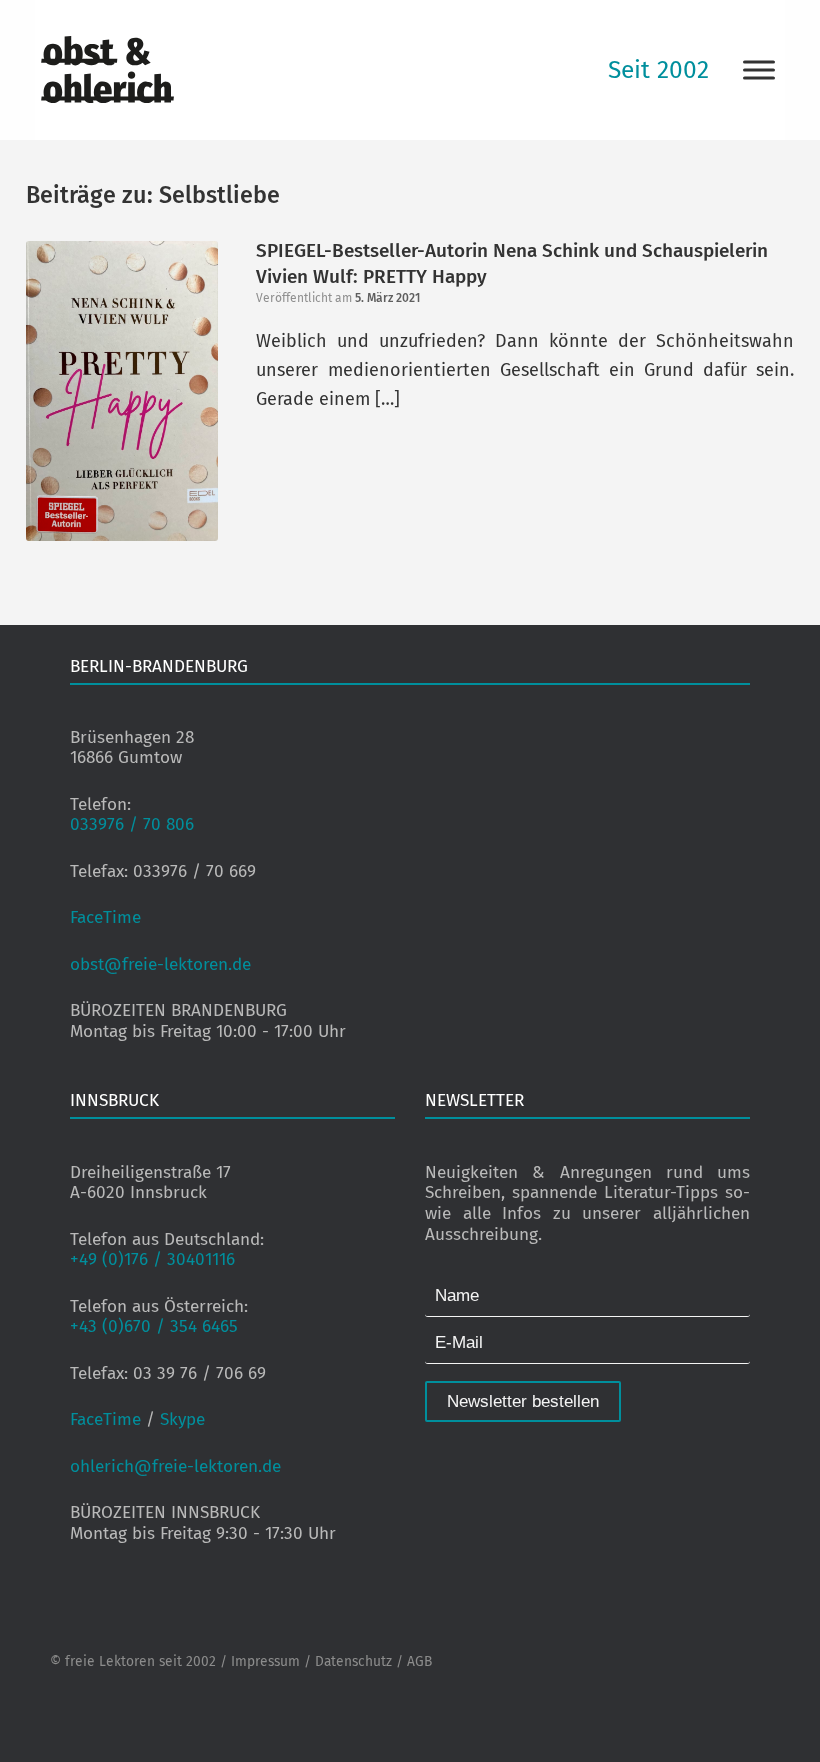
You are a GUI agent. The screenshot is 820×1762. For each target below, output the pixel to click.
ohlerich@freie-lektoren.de (175, 1466)
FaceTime (105, 917)
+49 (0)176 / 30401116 (152, 1259)
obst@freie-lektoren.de (160, 964)
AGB (419, 1661)
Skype (182, 1419)
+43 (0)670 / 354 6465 (154, 1326)
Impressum (265, 1661)
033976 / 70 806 (132, 824)
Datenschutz (353, 1661)
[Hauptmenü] (759, 69)
